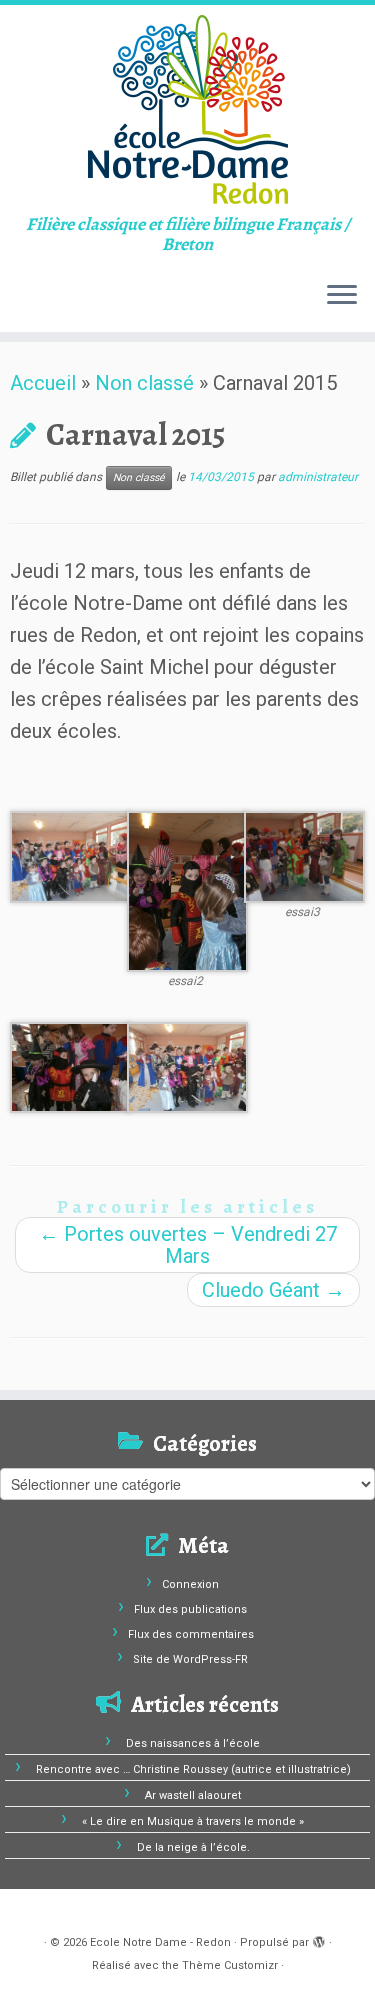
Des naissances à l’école (193, 1743)
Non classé (144, 383)
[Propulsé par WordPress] (319, 1939)
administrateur (318, 477)
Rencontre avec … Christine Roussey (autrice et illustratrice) (193, 1769)
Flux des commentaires (191, 1634)
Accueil (43, 383)
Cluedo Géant (273, 1290)
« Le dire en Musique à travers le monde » (193, 1821)
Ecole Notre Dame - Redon (160, 1942)
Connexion (190, 1584)
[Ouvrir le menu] (342, 296)
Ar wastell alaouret (193, 1795)
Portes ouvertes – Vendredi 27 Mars (188, 1245)
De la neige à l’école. (193, 1847)
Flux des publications (190, 1609)
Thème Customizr (230, 1965)
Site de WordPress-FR (190, 1659)
